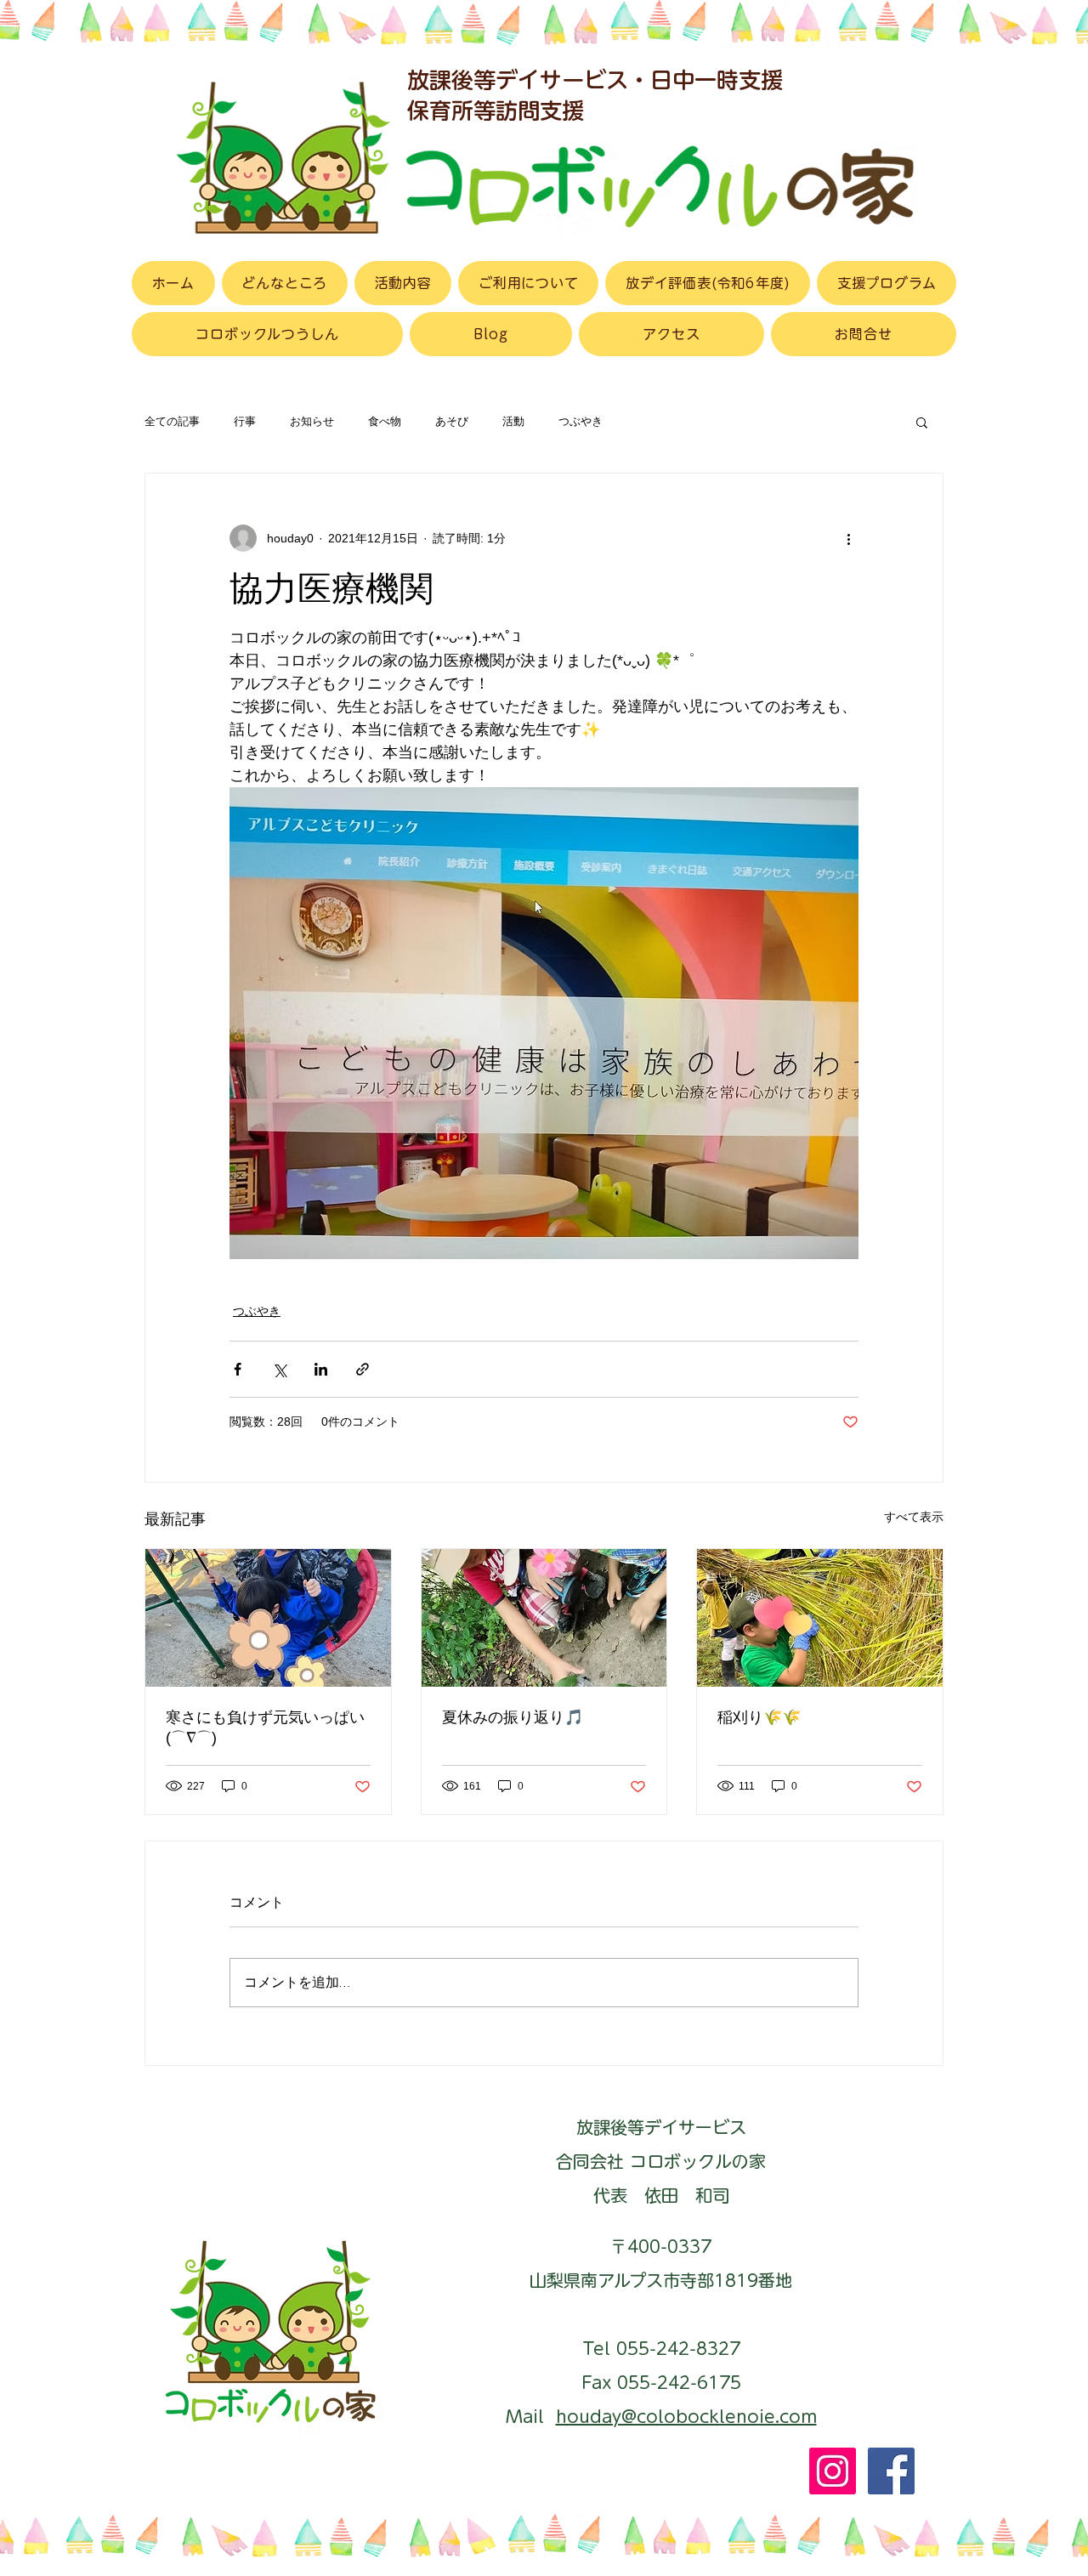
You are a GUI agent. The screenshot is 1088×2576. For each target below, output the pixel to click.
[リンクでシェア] (363, 1369)
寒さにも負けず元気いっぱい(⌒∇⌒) (265, 1728)
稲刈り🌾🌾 (759, 1717)
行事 (245, 422)
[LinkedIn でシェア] (321, 1369)
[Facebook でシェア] (238, 1369)
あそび (452, 422)
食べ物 (385, 422)
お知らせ (312, 422)
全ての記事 (172, 422)
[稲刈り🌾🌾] (820, 1618)
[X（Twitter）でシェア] (279, 1369)
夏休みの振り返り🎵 (513, 1717)
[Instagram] (833, 2471)
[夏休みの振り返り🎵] (544, 1618)
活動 (513, 422)
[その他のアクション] (848, 538)
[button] (922, 422)
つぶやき (581, 422)
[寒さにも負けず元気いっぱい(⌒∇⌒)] (268, 1618)
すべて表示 (914, 1517)
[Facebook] (891, 2471)
